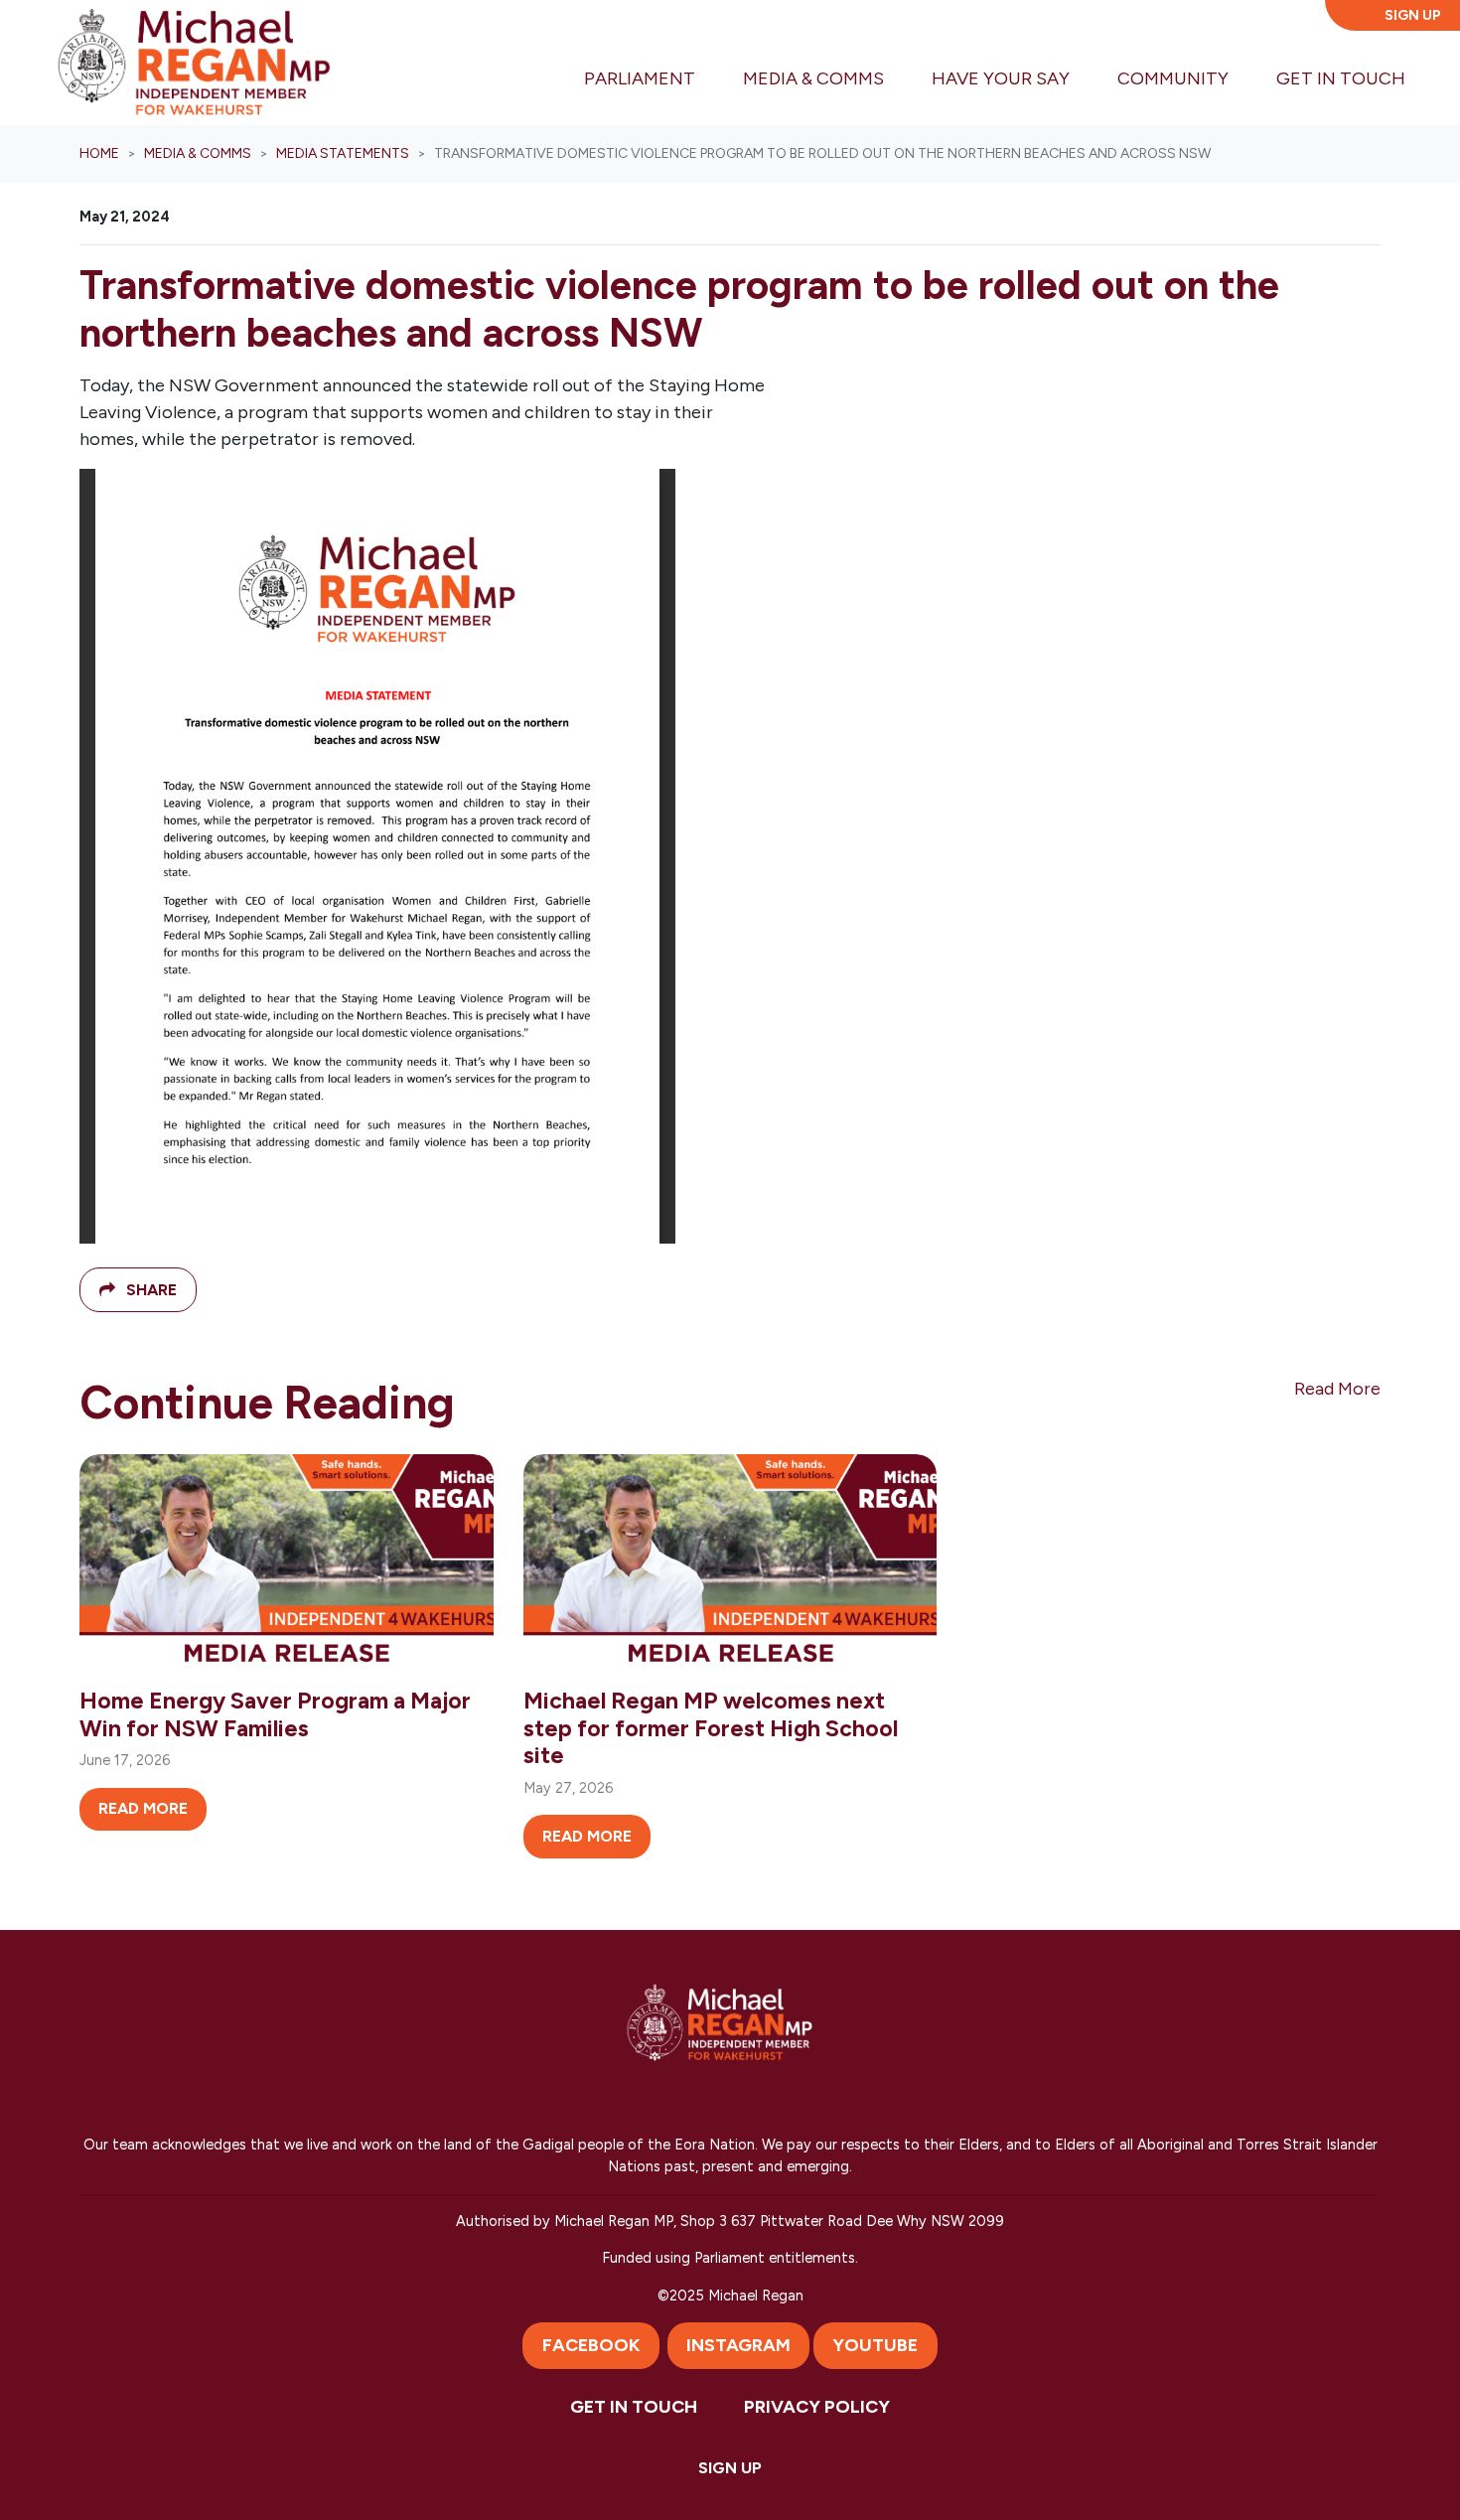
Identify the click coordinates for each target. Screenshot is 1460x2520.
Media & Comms (198, 153)
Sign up (730, 2468)
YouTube (875, 2345)
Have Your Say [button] (1001, 78)
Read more (143, 1808)
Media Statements (343, 153)
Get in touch (634, 2407)
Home (99, 153)
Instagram (738, 2345)
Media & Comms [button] (825, 78)
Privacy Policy (817, 2407)
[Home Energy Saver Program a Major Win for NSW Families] (287, 1563)
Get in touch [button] (1341, 78)
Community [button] (1173, 78)
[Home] (194, 63)
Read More (1337, 1389)
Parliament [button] (640, 78)
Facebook (591, 2345)
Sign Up (1413, 15)
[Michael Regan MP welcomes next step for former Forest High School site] (730, 1563)
